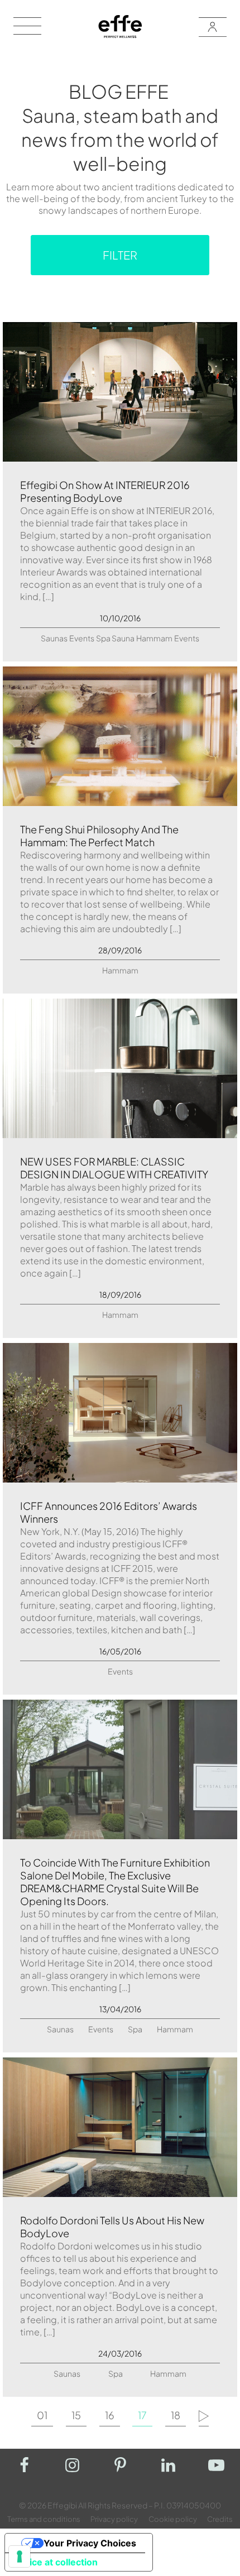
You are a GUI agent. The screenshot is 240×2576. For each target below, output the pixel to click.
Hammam (154, 638)
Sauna (123, 638)
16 (110, 2416)
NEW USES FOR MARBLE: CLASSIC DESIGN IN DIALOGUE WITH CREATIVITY (114, 1168)
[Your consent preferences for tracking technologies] (20, 2556)
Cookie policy (173, 2519)
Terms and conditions (44, 2519)
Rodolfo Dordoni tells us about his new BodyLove (112, 2227)
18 (176, 2416)
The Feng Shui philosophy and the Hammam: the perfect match (99, 836)
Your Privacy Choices (90, 2543)
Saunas (54, 638)
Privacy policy (114, 2519)
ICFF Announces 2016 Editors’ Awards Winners (109, 1512)
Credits (220, 2519)
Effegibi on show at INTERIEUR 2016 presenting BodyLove (105, 491)
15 (76, 2416)
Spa (103, 638)
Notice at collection (56, 2562)
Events (82, 638)
